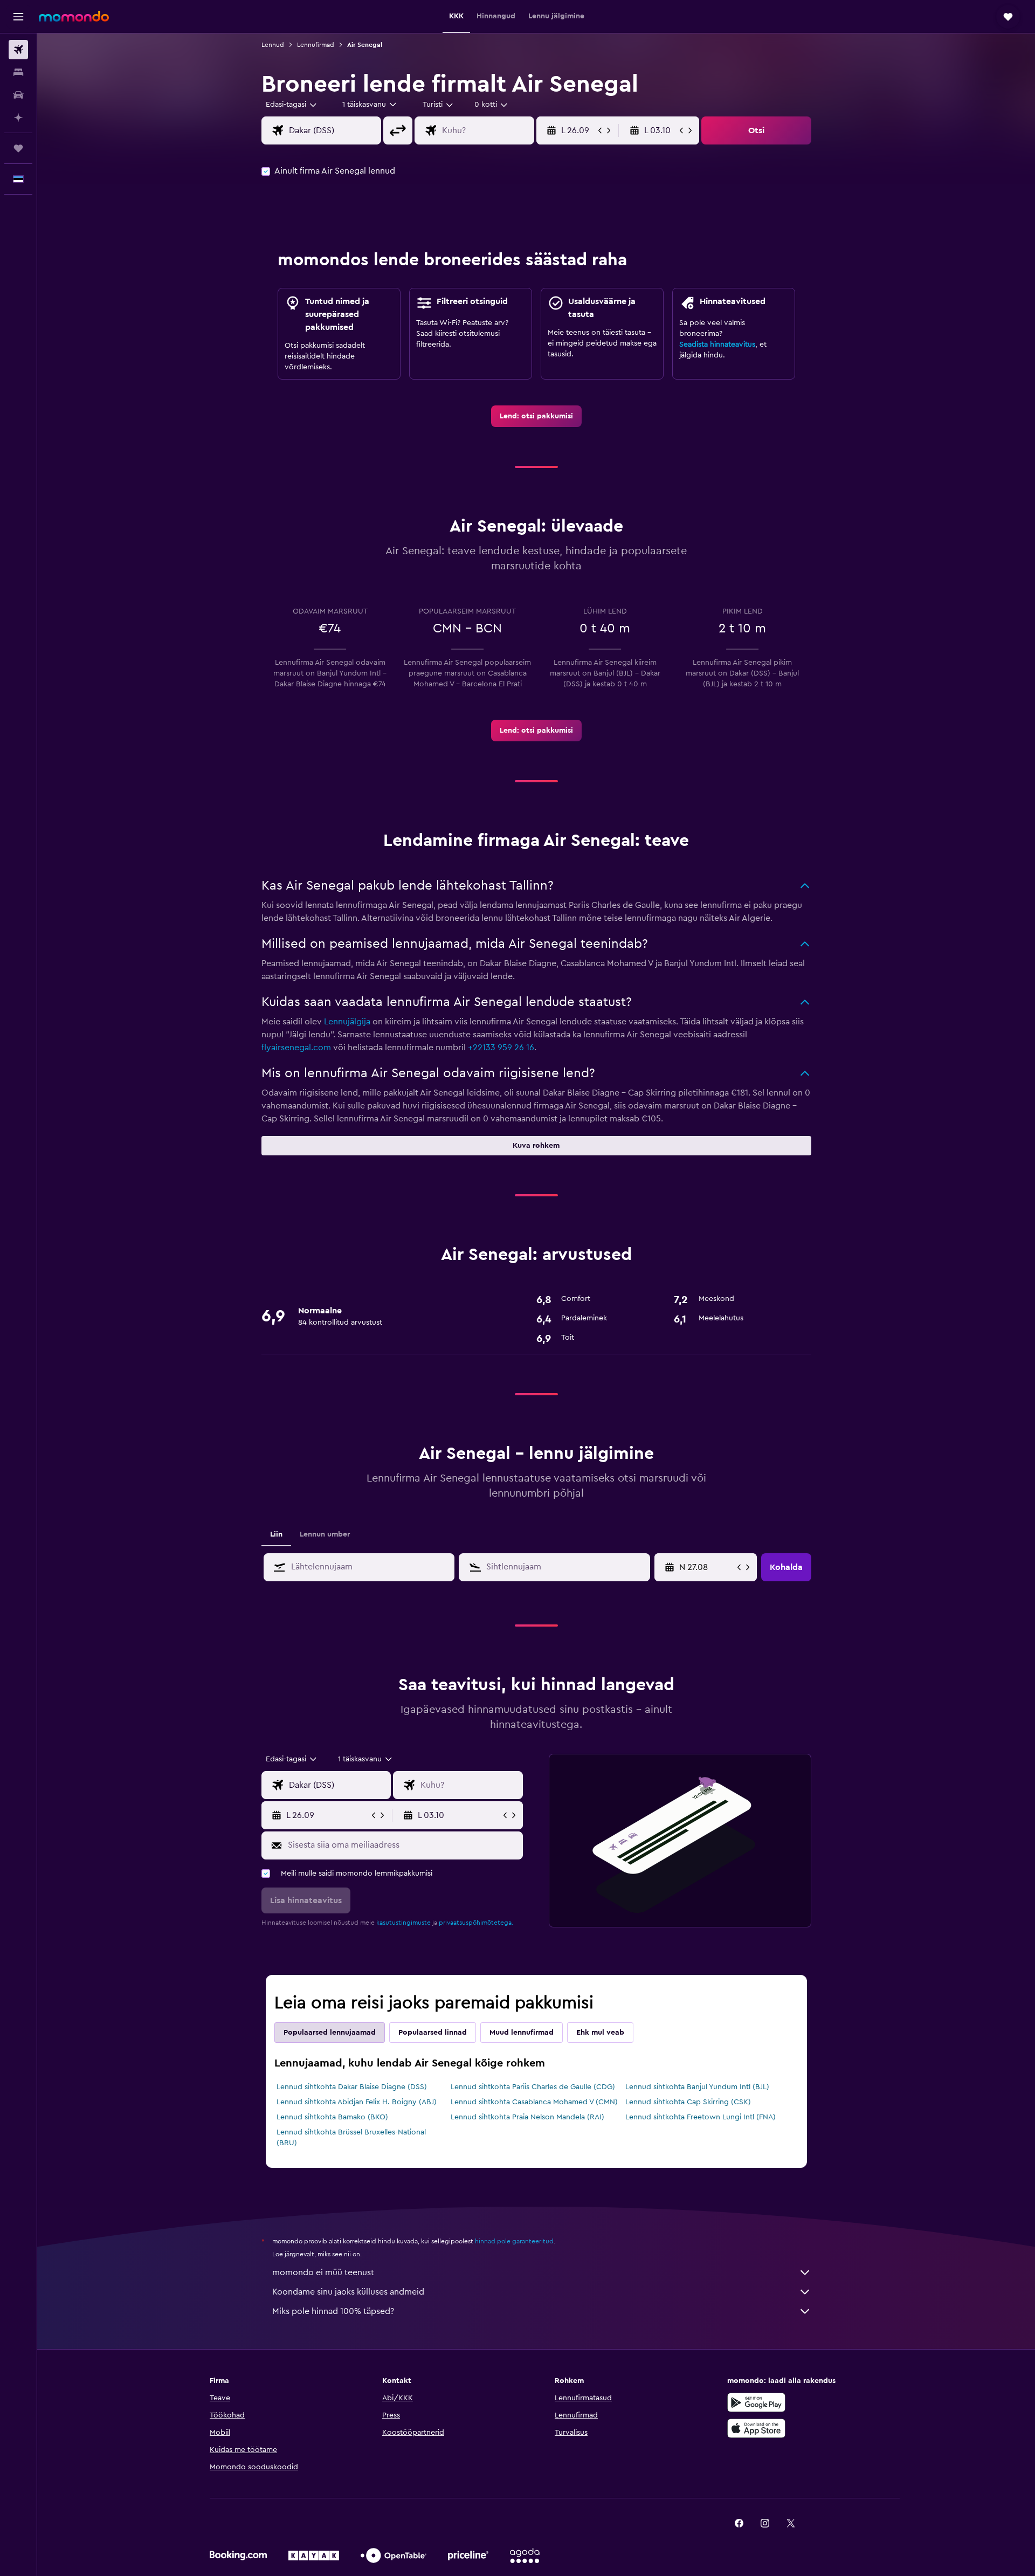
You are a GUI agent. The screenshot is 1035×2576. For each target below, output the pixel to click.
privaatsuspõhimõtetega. (476, 1923)
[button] (18, 17)
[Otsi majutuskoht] (18, 72)
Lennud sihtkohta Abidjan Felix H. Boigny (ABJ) (357, 2102)
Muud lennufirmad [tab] (522, 2033)
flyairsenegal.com (296, 1048)
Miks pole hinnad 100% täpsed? (333, 2311)
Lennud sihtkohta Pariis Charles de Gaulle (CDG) (533, 2087)
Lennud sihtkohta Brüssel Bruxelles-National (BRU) (351, 2138)
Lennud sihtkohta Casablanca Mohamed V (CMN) (534, 2102)
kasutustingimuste (403, 1923)
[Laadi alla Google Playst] (756, 2402)
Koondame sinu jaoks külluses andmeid (348, 2292)
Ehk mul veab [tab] (600, 2033)
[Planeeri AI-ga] (18, 118)
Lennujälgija (347, 1022)
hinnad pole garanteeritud (514, 2241)
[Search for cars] (18, 95)
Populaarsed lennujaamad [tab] (330, 2033)
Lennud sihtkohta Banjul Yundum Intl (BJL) (697, 2087)
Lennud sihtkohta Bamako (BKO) (332, 2117)
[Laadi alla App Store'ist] (756, 2428)
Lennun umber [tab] (325, 1534)
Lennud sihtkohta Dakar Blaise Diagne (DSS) (352, 2087)
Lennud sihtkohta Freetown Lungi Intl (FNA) (701, 2117)
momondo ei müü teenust (323, 2272)
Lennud (273, 45)
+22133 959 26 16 (501, 1048)
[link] (536, 416)
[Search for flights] (18, 50)
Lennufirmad (316, 45)
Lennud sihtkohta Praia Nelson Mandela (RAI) (527, 2117)
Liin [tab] (276, 1534)
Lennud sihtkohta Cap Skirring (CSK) (688, 2102)
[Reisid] (18, 148)
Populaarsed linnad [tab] (433, 2033)
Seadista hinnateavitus (717, 345)
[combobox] (292, 105)
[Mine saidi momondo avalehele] (74, 16)
